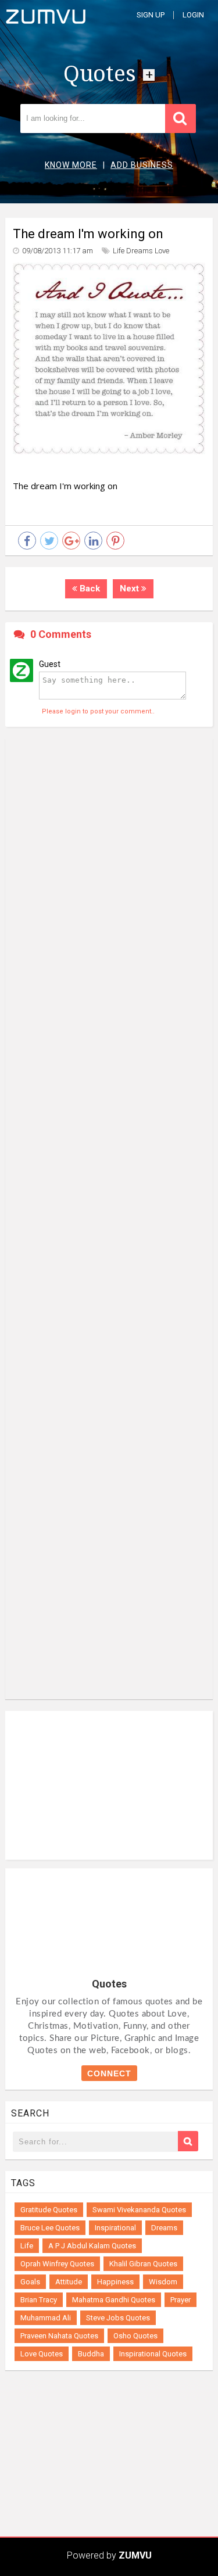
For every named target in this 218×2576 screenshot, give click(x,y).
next (131, 589)
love (162, 251)
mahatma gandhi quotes (114, 2300)
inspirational (115, 2228)
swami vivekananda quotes (139, 2210)
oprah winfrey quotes (57, 2264)
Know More (71, 165)
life (119, 251)
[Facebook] (27, 541)
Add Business (142, 165)
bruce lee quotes (50, 2228)
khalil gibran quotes (143, 2264)
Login (193, 15)
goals (30, 2282)
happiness (115, 2282)
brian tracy (39, 2300)
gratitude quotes (49, 2210)
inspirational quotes (153, 2354)
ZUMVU (135, 2555)
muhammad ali (46, 2318)
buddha (91, 2354)
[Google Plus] (71, 541)
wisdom (163, 2282)
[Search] (188, 2141)
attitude (69, 2282)
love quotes (42, 2354)
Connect (109, 2073)
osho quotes (135, 2336)
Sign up (151, 15)
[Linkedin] (93, 541)
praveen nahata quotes (59, 2336)
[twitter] (49, 541)
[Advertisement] (109, 1219)
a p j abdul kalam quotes (92, 2246)
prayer (181, 2300)
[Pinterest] (115, 541)
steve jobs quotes (118, 2318)
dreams (140, 251)
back (89, 589)
